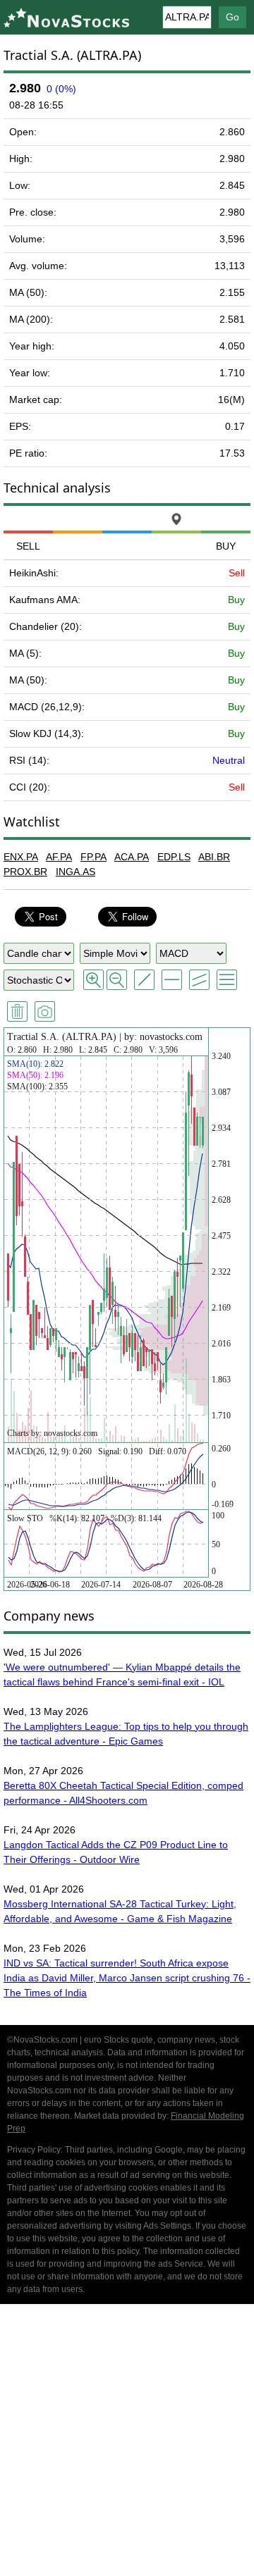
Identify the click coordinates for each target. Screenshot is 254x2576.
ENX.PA (21, 857)
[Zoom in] (93, 980)
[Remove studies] (17, 1011)
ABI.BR (214, 857)
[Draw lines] (144, 980)
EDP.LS (174, 857)
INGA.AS (75, 872)
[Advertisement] (127, 2442)
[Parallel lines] (199, 980)
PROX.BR (25, 872)
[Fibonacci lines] (227, 980)
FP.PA (93, 857)
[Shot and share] (45, 1011)
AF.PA (59, 857)
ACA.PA (132, 857)
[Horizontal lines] (172, 980)
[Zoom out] (117, 980)
